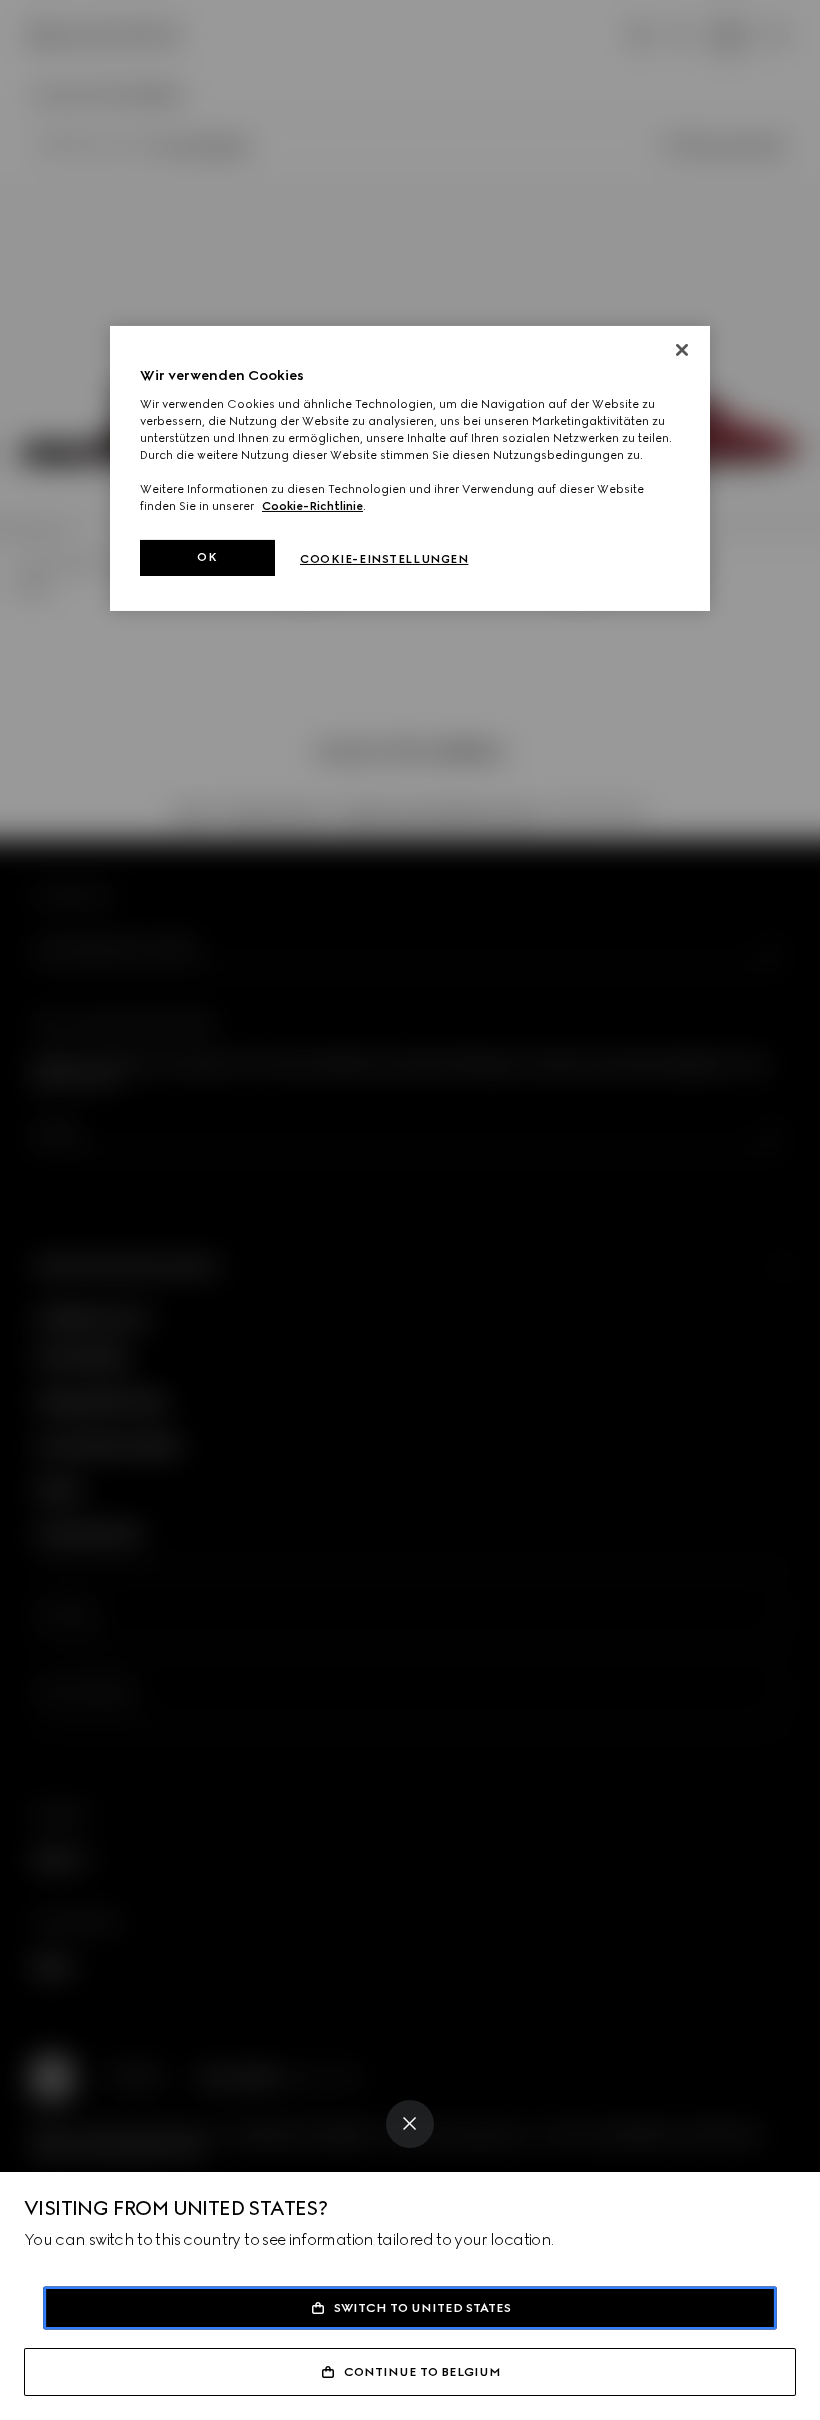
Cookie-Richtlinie (312, 506)
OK (207, 557)
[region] (410, 468)
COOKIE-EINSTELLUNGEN (384, 559)
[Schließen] (682, 350)
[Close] (410, 2124)
